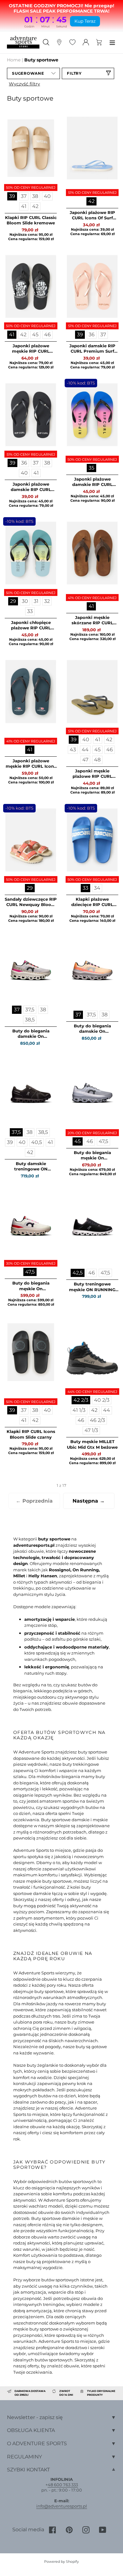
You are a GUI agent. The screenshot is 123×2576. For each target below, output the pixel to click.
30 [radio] (25, 601)
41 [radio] (24, 206)
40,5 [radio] (37, 1142)
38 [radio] (35, 196)
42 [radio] (35, 206)
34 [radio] (97, 888)
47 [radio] (85, 760)
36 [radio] (92, 335)
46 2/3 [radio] (97, 1420)
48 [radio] (97, 760)
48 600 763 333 (63, 2485)
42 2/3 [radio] (81, 1400)
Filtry (74, 73)
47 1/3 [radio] (91, 1430)
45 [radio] (35, 335)
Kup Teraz (85, 21)
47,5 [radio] (103, 1141)
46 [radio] (47, 335)
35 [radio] (91, 468)
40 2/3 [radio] (102, 1400)
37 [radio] (24, 196)
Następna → (89, 1501)
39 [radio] (12, 196)
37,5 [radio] (30, 1010)
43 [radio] (73, 750)
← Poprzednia (34, 1501)
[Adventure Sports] (23, 42)
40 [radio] (47, 196)
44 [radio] (85, 750)
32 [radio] (47, 601)
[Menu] (112, 42)
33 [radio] (30, 611)
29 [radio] (13, 601)
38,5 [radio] (30, 1020)
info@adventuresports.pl (62, 2506)
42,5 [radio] (78, 1273)
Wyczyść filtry (24, 84)
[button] (33, 73)
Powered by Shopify (61, 2562)
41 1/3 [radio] (79, 1410)
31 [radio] (36, 601)
